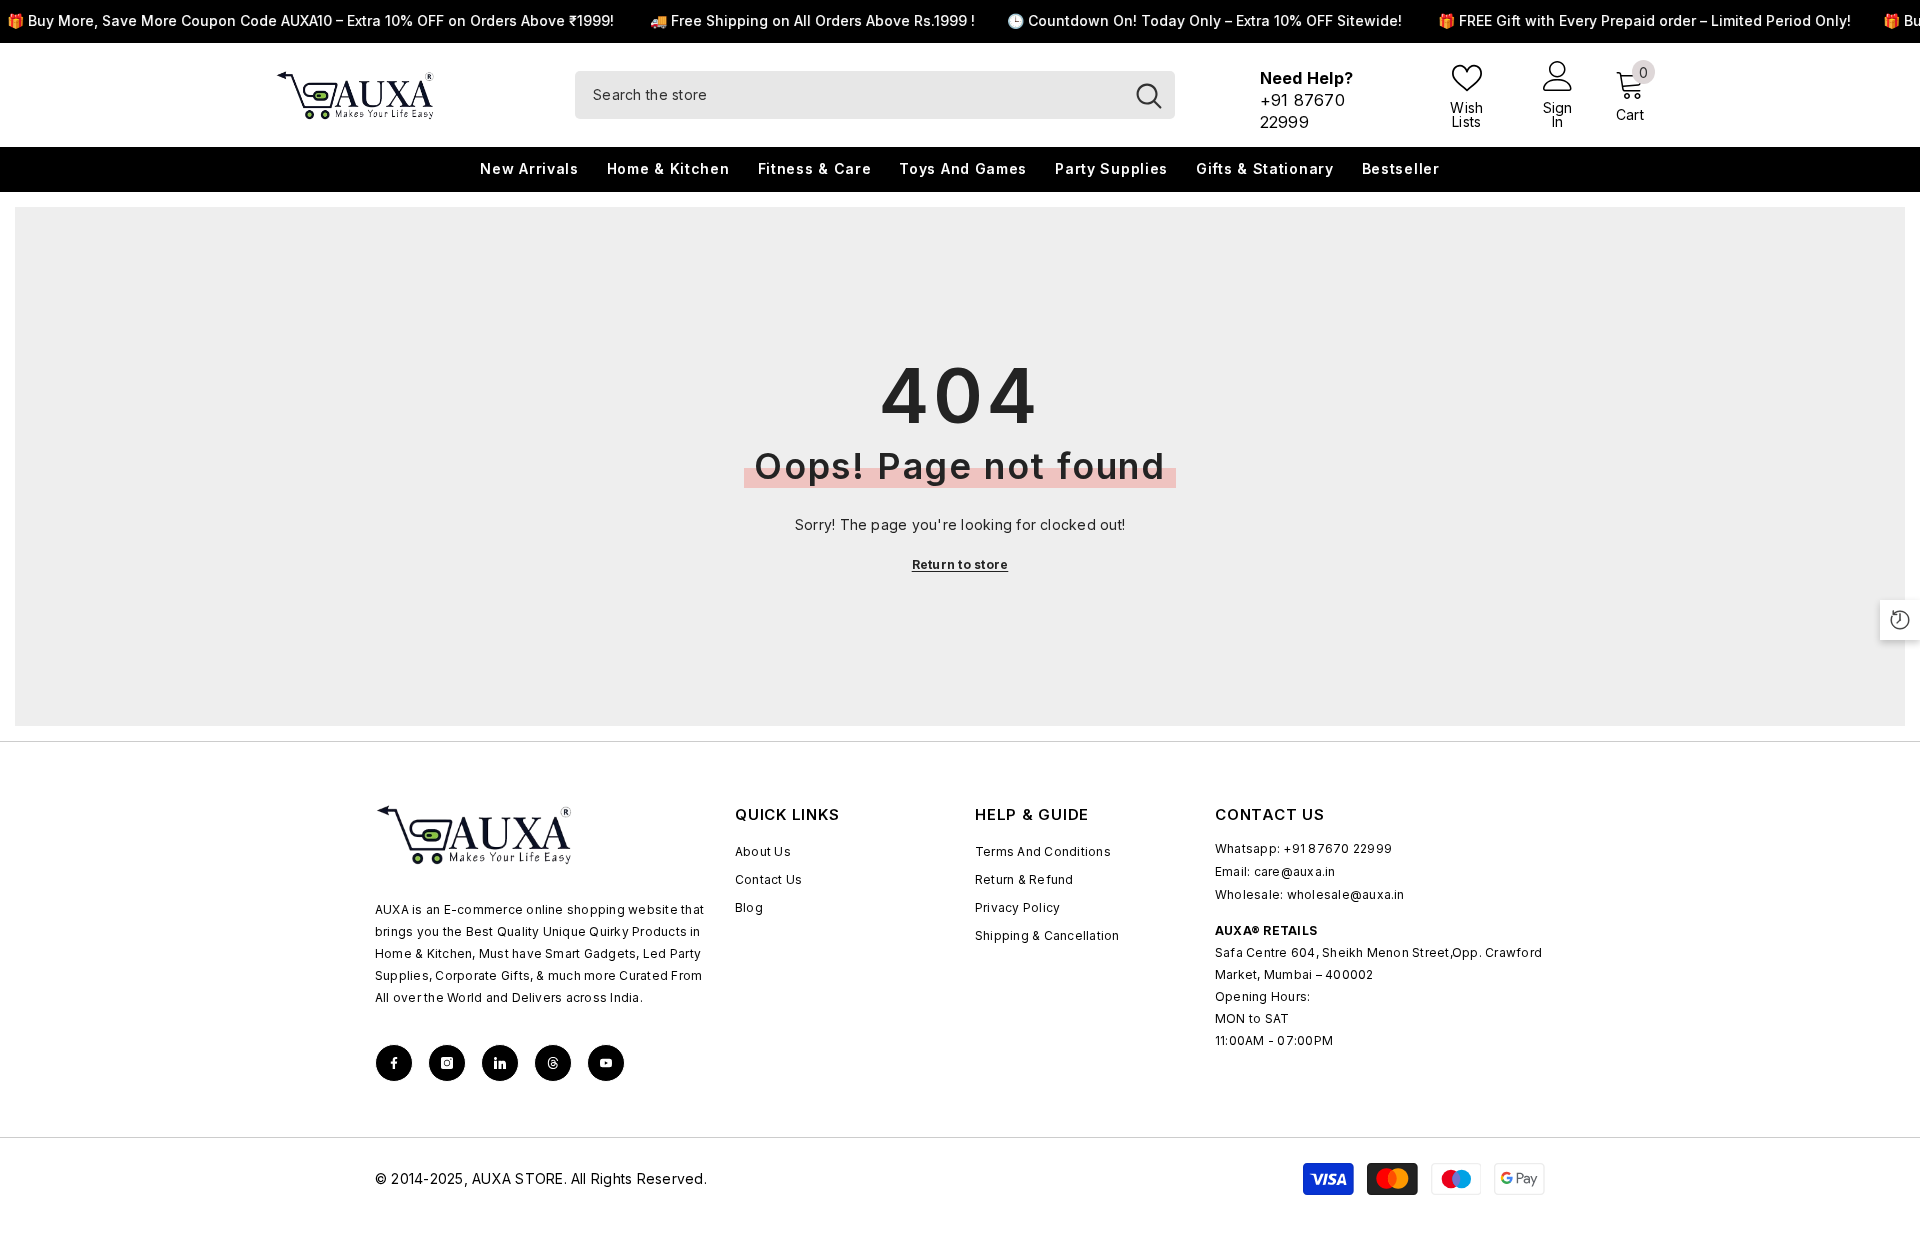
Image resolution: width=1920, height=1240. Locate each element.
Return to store (960, 564)
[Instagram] (447, 1063)
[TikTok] (500, 1063)
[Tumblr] (553, 1063)
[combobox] (849, 95)
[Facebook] (394, 1063)
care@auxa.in (1295, 871)
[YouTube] (606, 1063)
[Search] (875, 95)
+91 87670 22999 (1337, 848)
